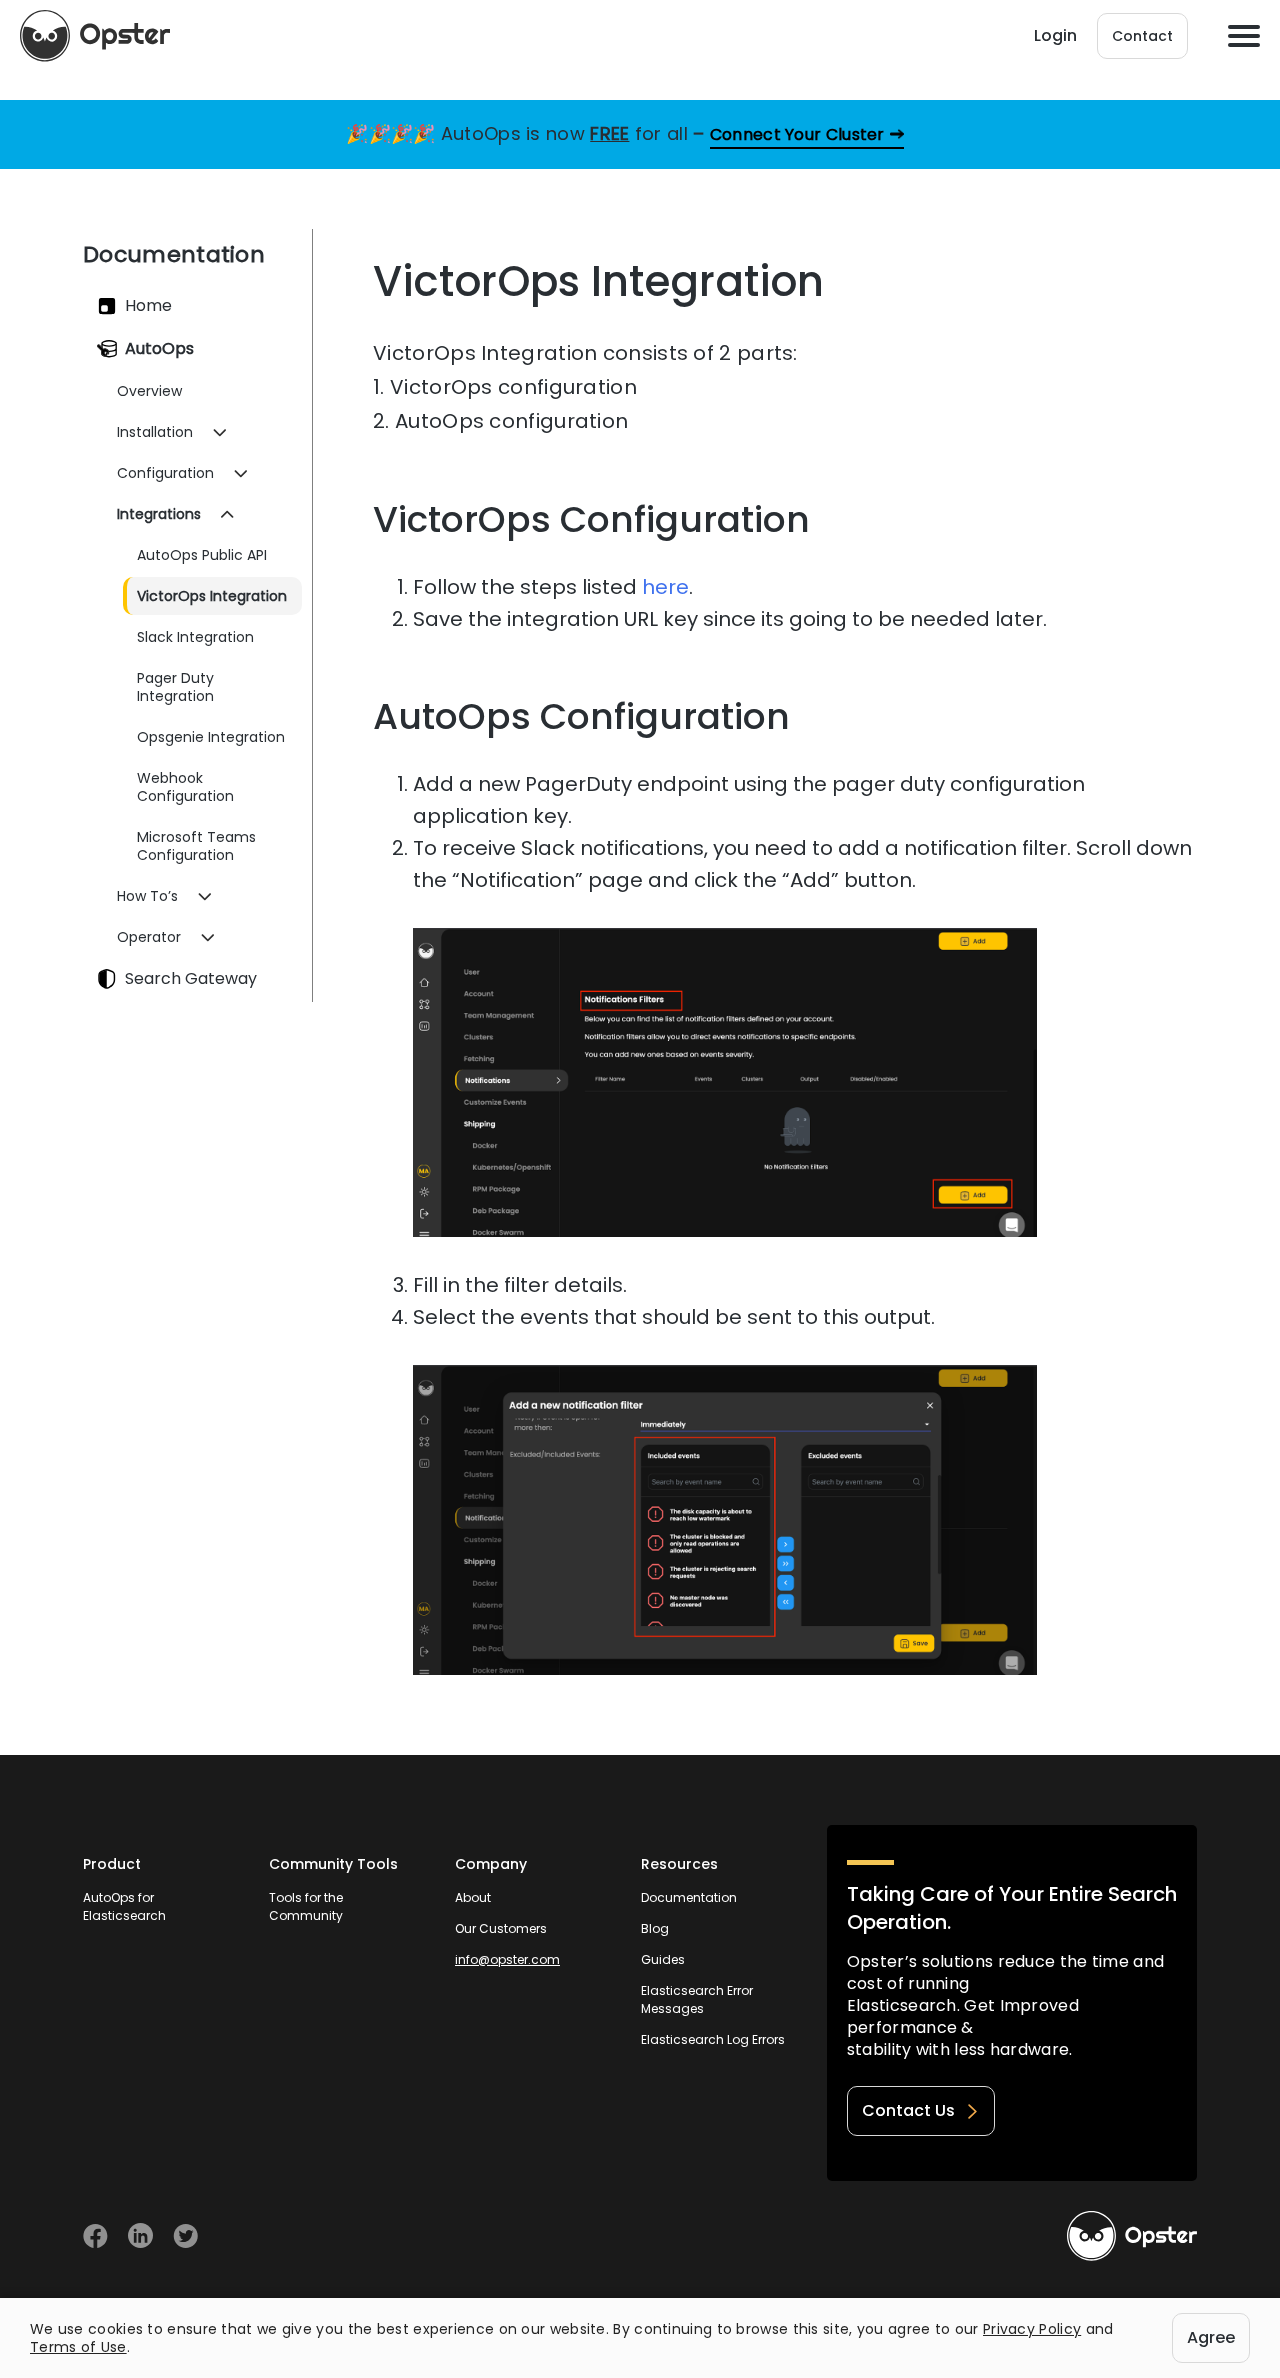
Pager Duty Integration (175, 687)
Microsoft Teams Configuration (196, 846)
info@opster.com (507, 1959)
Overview (149, 391)
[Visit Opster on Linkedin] (140, 2235)
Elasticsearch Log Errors (713, 2039)
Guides (663, 1959)
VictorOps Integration (212, 596)
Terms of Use (78, 2347)
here (665, 587)
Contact (1142, 36)
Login (1055, 35)
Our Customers (501, 1928)
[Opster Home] (95, 36)
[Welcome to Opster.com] (1132, 2236)
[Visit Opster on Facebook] (95, 2235)
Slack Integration (195, 637)
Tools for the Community (306, 1906)
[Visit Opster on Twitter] (185, 2235)
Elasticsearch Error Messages (697, 1999)
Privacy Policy (1032, 2329)
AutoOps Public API (202, 555)
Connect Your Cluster (797, 134)
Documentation (689, 1897)
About (473, 1897)
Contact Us (908, 2110)
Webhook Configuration (185, 787)
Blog (655, 1928)
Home (148, 305)
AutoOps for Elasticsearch (124, 1906)
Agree (1211, 2337)
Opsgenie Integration (211, 737)
